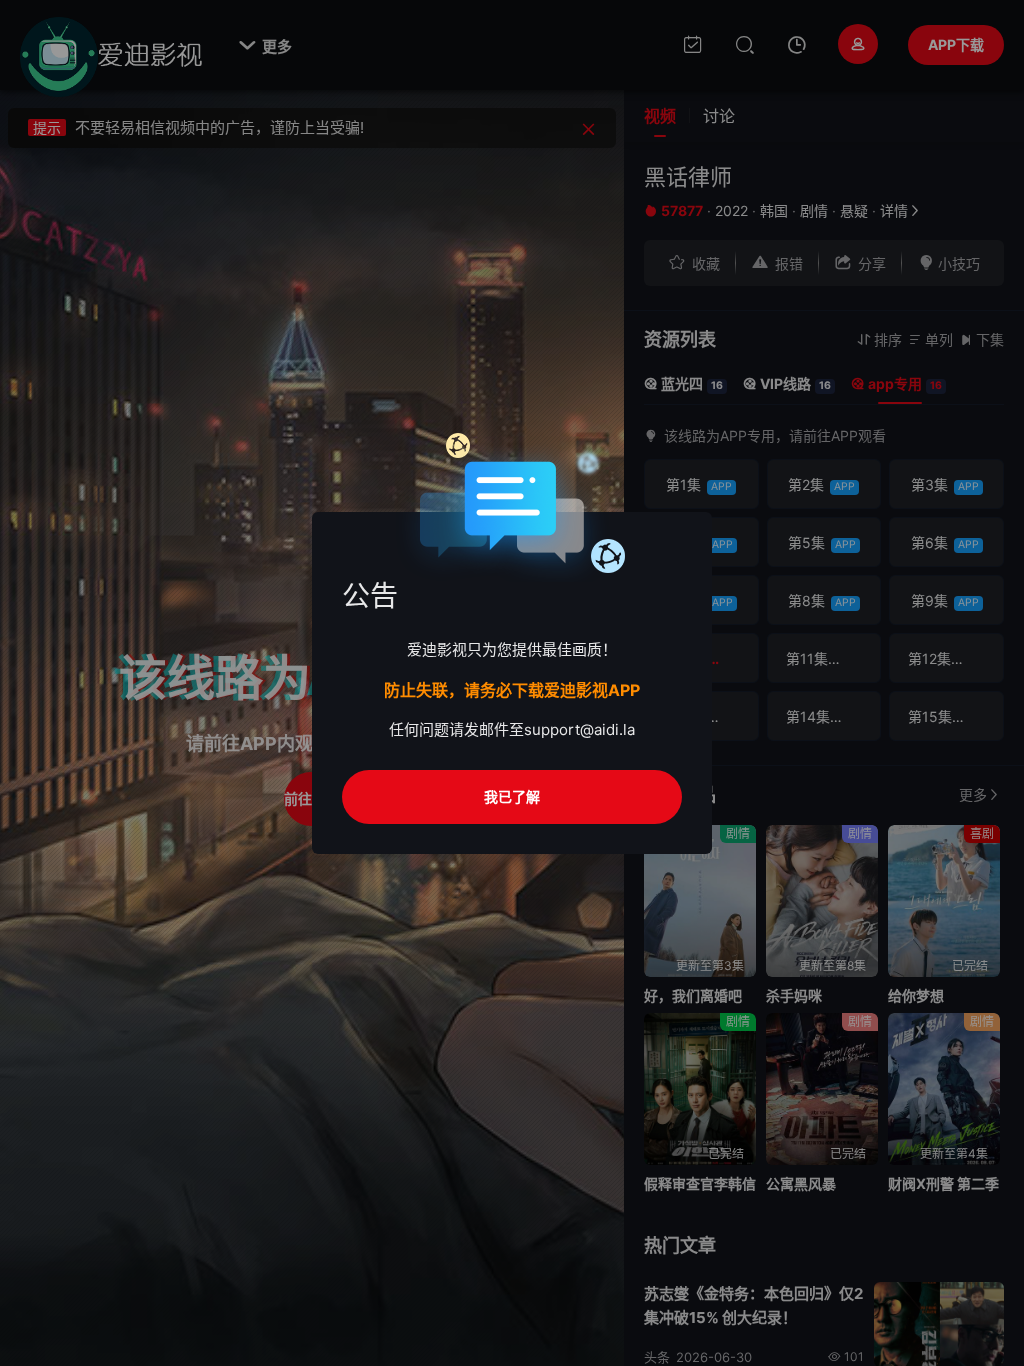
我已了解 (512, 796)
